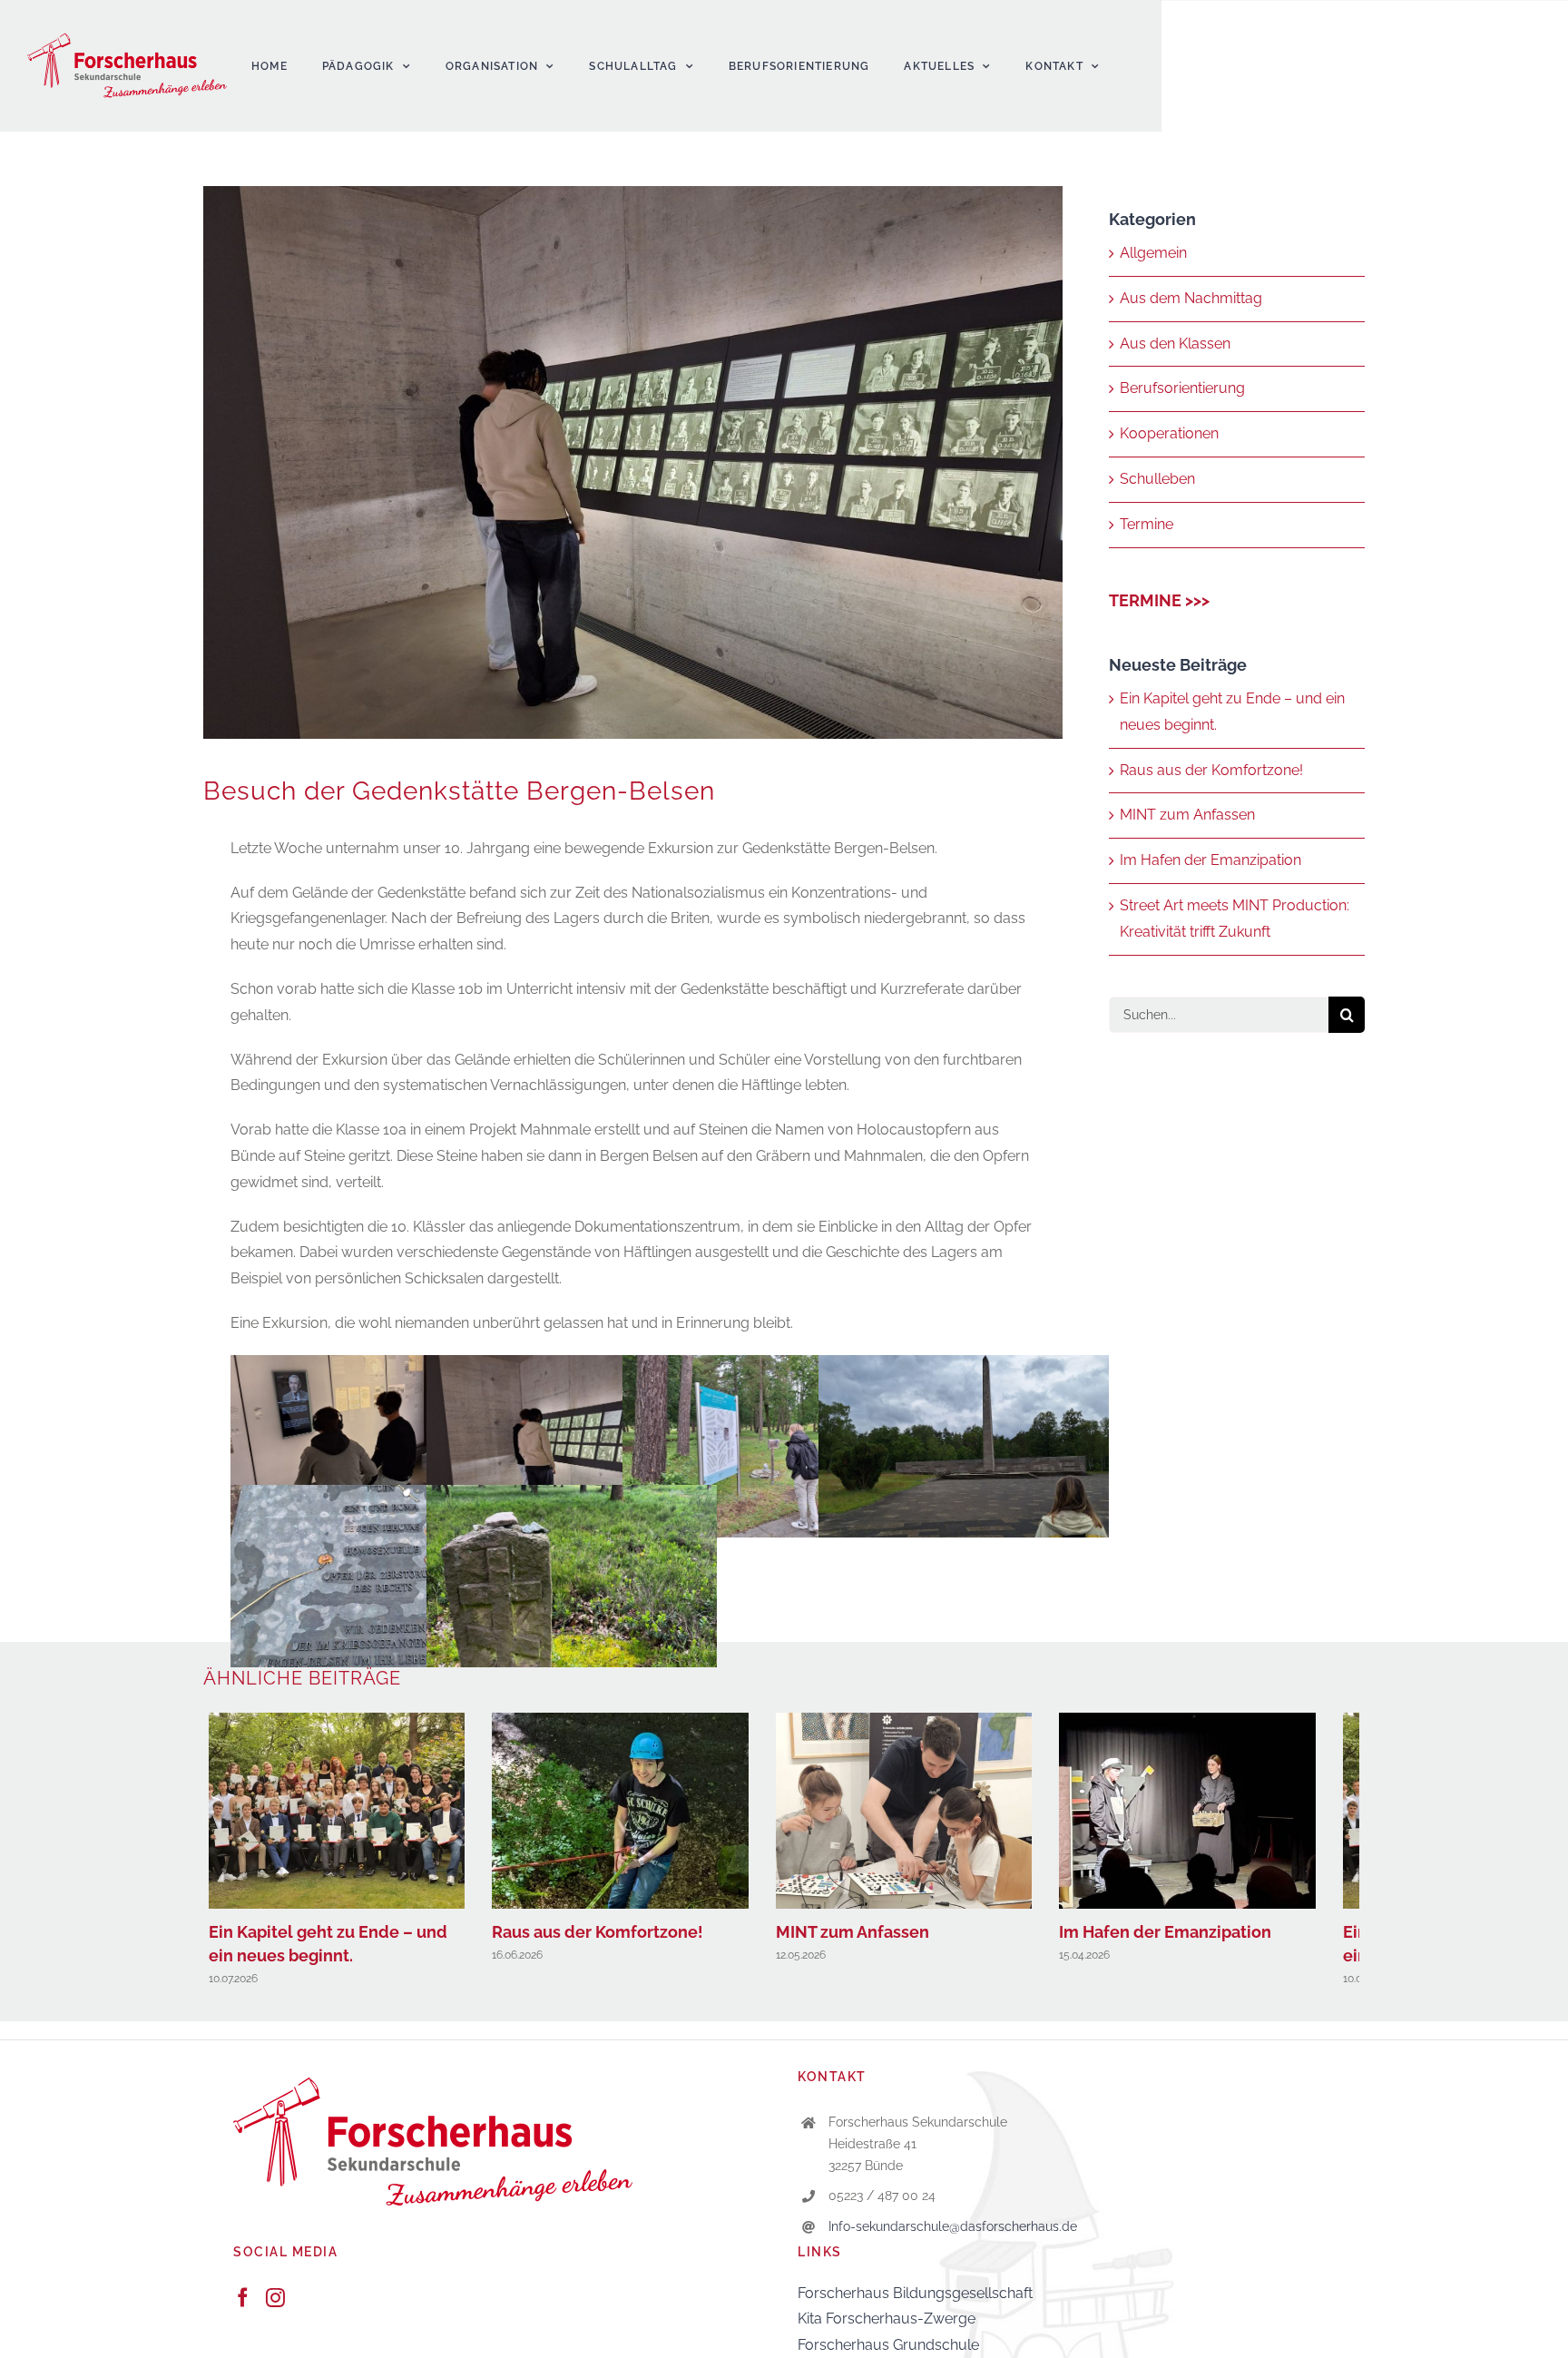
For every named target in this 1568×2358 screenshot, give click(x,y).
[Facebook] (243, 2306)
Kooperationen (1169, 433)
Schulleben (1157, 479)
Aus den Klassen (1175, 344)
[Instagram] (275, 2306)
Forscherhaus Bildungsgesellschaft (915, 2301)
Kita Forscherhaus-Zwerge (887, 2327)
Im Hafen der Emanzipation (1210, 860)
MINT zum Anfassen (1187, 815)
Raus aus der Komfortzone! (1211, 770)
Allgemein (1153, 253)
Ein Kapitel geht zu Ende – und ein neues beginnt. (342, 1815)
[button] (40, 2318)
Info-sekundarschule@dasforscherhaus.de (953, 2235)
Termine (1147, 524)
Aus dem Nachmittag (1191, 298)
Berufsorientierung (1182, 388)
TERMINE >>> (1159, 600)
